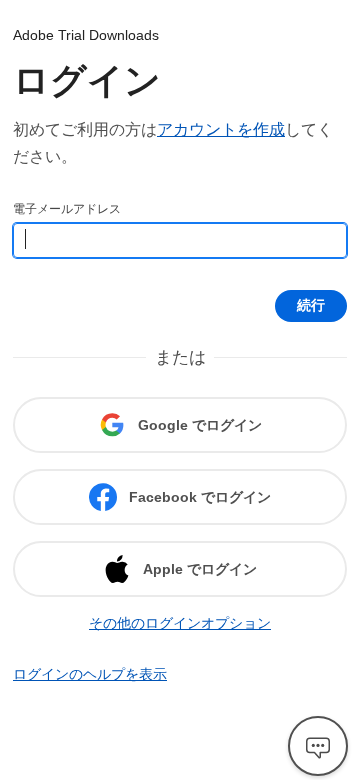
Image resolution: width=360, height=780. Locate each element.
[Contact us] (318, 746)
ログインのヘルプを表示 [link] (90, 674)
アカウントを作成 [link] (221, 129)
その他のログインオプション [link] (180, 623)
